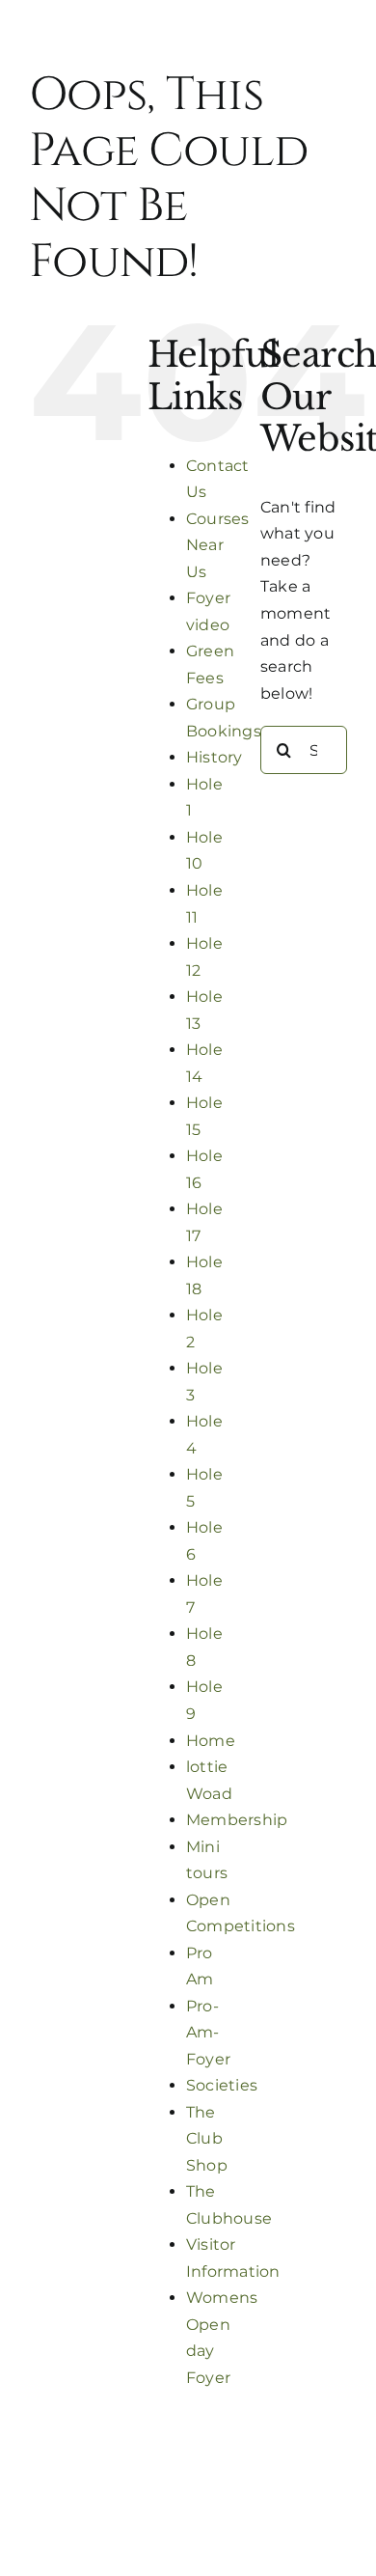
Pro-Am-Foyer (208, 2033)
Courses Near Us (218, 545)
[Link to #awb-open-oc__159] (188, 62)
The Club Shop (207, 2139)
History (215, 757)
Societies (222, 2085)
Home (211, 1741)
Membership (237, 1820)
